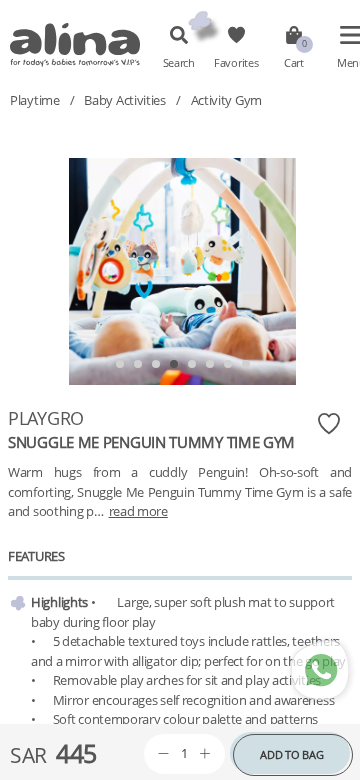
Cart (294, 63)
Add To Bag (291, 754)
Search (179, 63)
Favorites (236, 63)
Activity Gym (226, 100)
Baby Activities (125, 100)
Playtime (35, 100)
